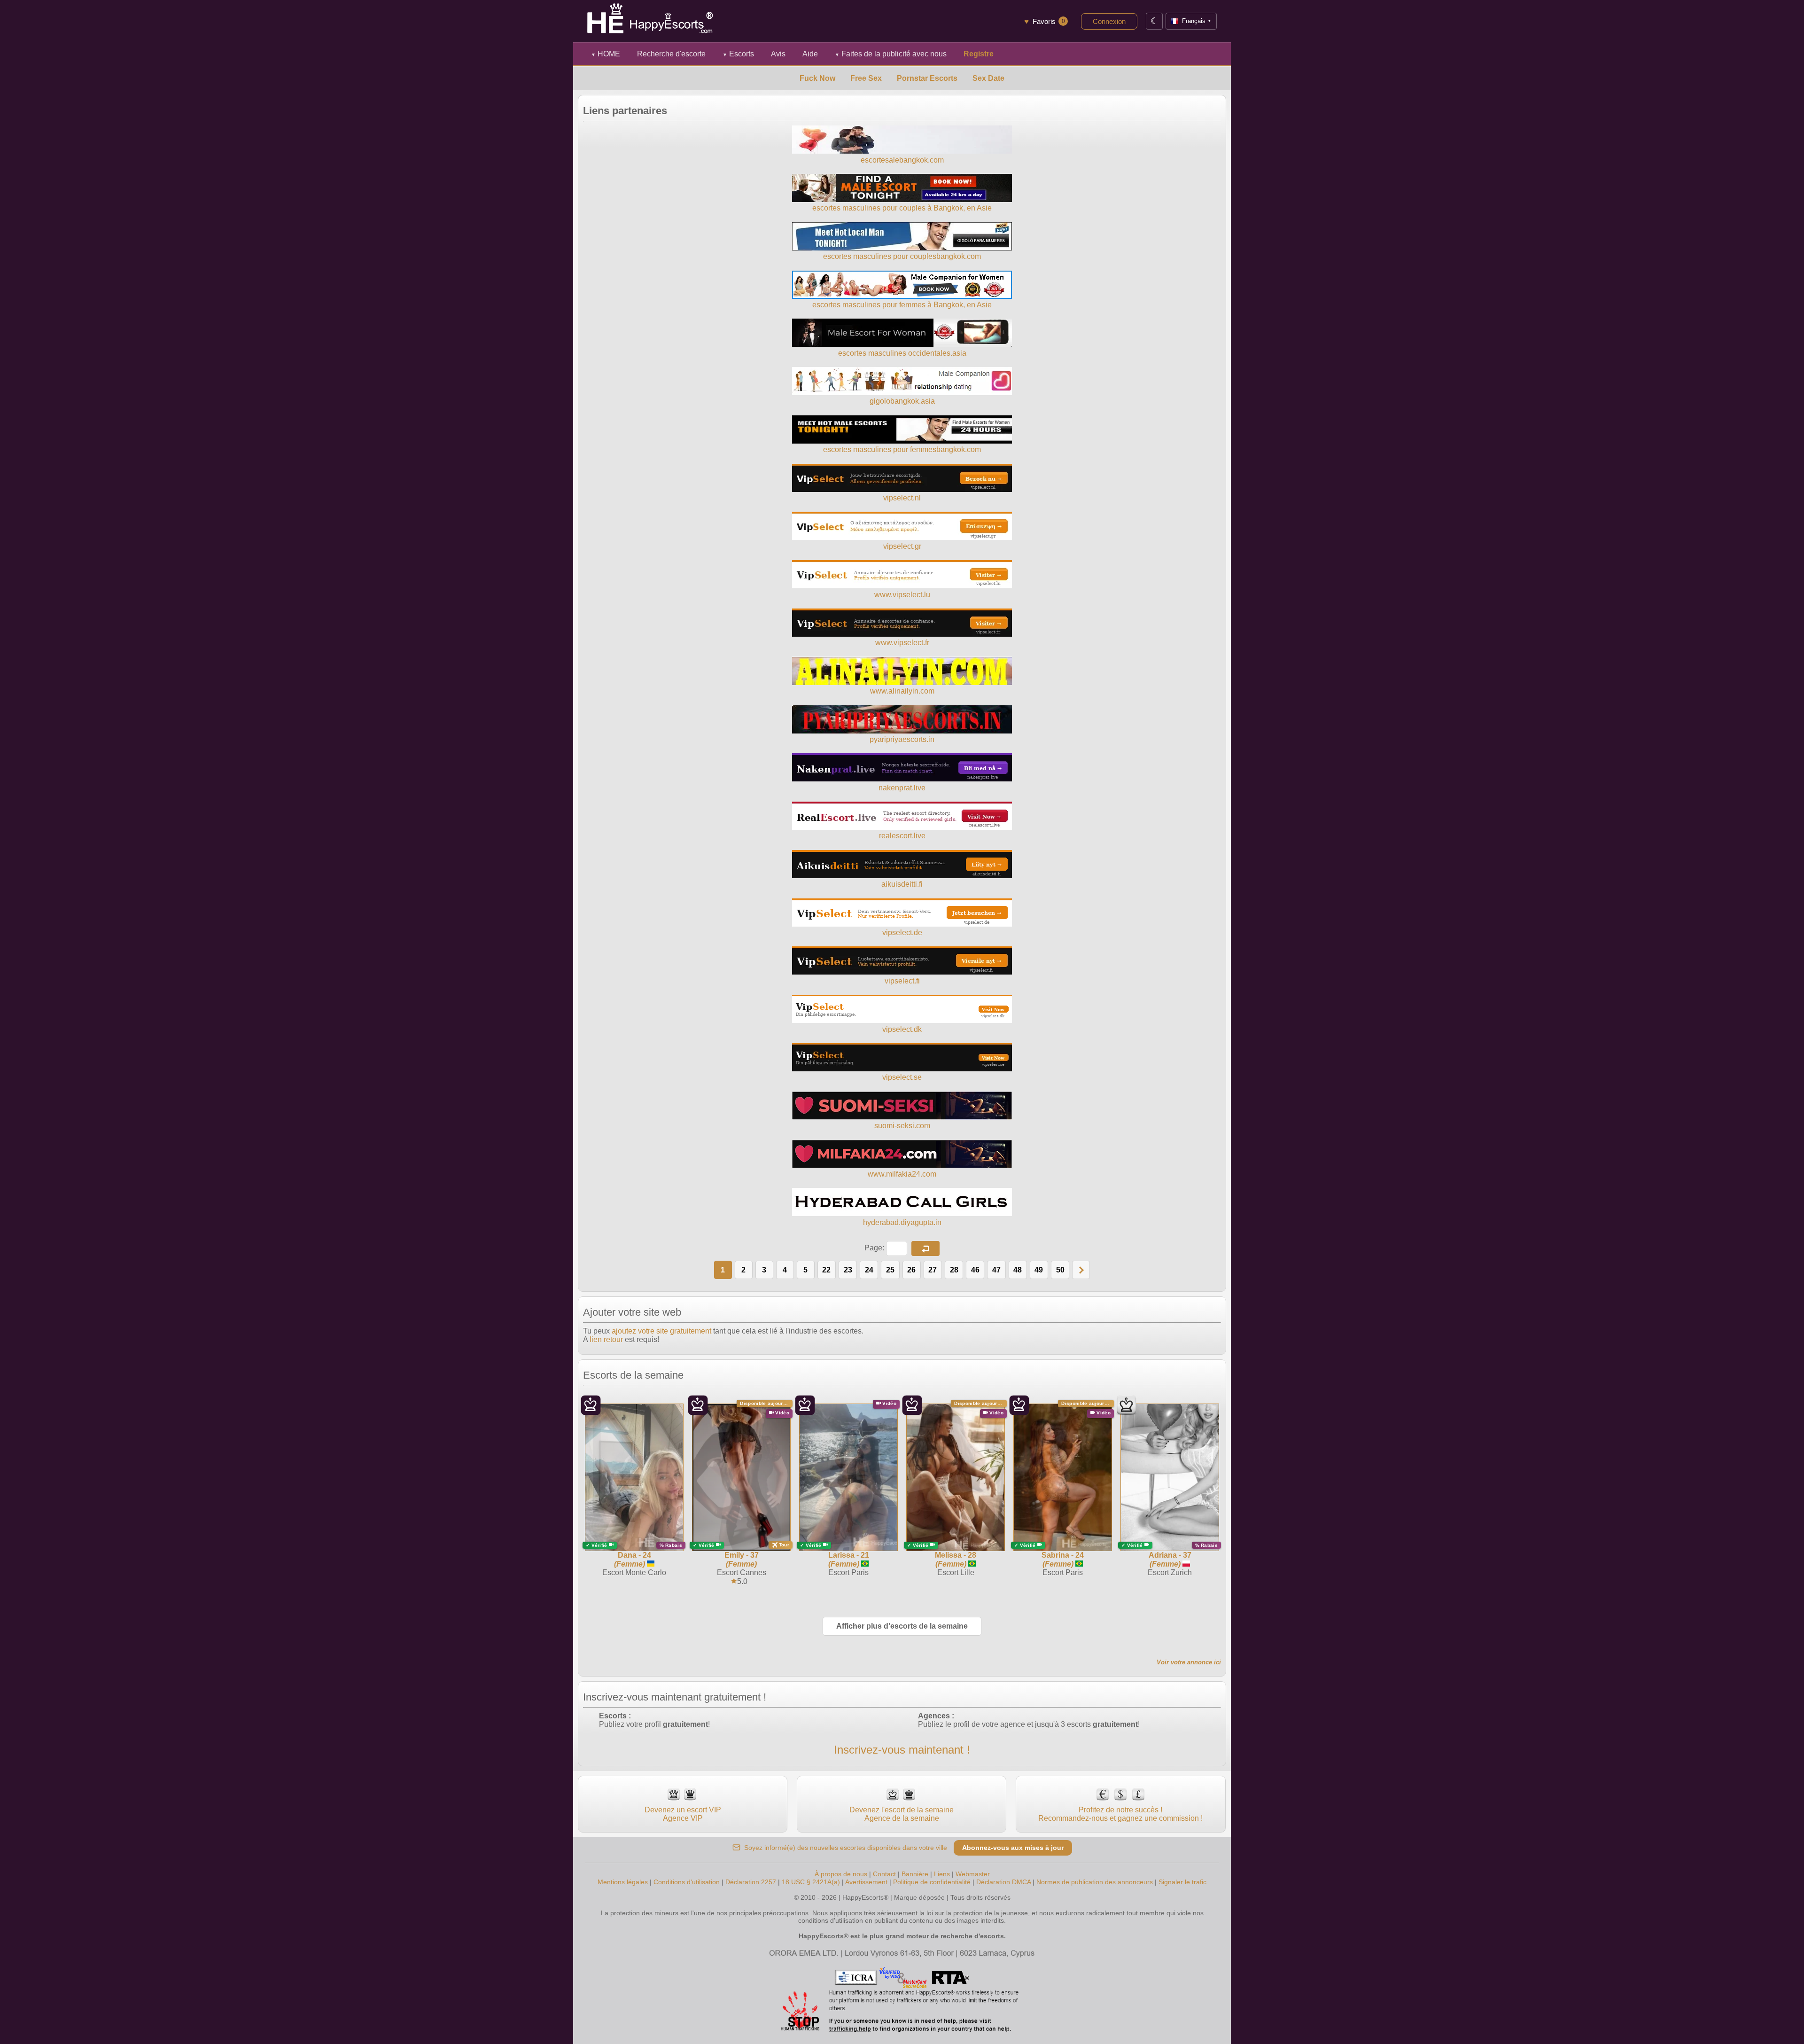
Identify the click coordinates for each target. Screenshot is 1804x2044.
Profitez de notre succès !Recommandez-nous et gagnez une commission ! (1120, 1814)
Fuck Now (817, 78)
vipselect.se (902, 1077)
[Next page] (1081, 1270)
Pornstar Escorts (927, 78)
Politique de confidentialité (932, 1882)
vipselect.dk (902, 1029)
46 (975, 1270)
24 (869, 1270)
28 (954, 1270)
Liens (942, 1874)
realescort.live (902, 836)
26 (911, 1270)
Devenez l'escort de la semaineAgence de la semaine (902, 1814)
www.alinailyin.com (902, 691)
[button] (925, 1248)
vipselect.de (902, 932)
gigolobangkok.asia (902, 401)
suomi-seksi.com (902, 1126)
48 (1018, 1270)
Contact (884, 1874)
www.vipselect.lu (902, 595)
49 (1039, 1270)
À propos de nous (841, 1874)
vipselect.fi (902, 981)
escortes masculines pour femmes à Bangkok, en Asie (902, 305)
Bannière (915, 1874)
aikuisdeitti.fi (902, 884)
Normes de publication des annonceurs (1095, 1882)
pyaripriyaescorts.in (902, 739)
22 (826, 1270)
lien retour (606, 1339)
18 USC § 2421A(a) (811, 1882)
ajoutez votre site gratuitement (661, 1331)
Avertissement (866, 1882)
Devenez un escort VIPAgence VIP (683, 1814)
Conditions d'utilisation (687, 1882)
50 (1060, 1270)
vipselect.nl (902, 498)
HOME (606, 54)
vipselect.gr (902, 546)
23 (848, 1270)
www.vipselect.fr (902, 643)
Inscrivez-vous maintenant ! (902, 1750)
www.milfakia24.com (902, 1174)
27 (933, 1270)
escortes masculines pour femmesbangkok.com (902, 449)
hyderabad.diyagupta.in (902, 1222)
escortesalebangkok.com (902, 160)
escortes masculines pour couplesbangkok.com (902, 256)
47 (996, 1270)
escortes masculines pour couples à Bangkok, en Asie (902, 208)
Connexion (1109, 21)
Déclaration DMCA (1003, 1882)
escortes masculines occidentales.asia (902, 353)
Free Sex (866, 78)
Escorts (738, 54)
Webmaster (973, 1874)
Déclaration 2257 (751, 1882)
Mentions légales (623, 1882)
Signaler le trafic (1182, 1882)
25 (890, 1270)
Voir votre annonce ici (1189, 1662)
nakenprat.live (902, 788)
